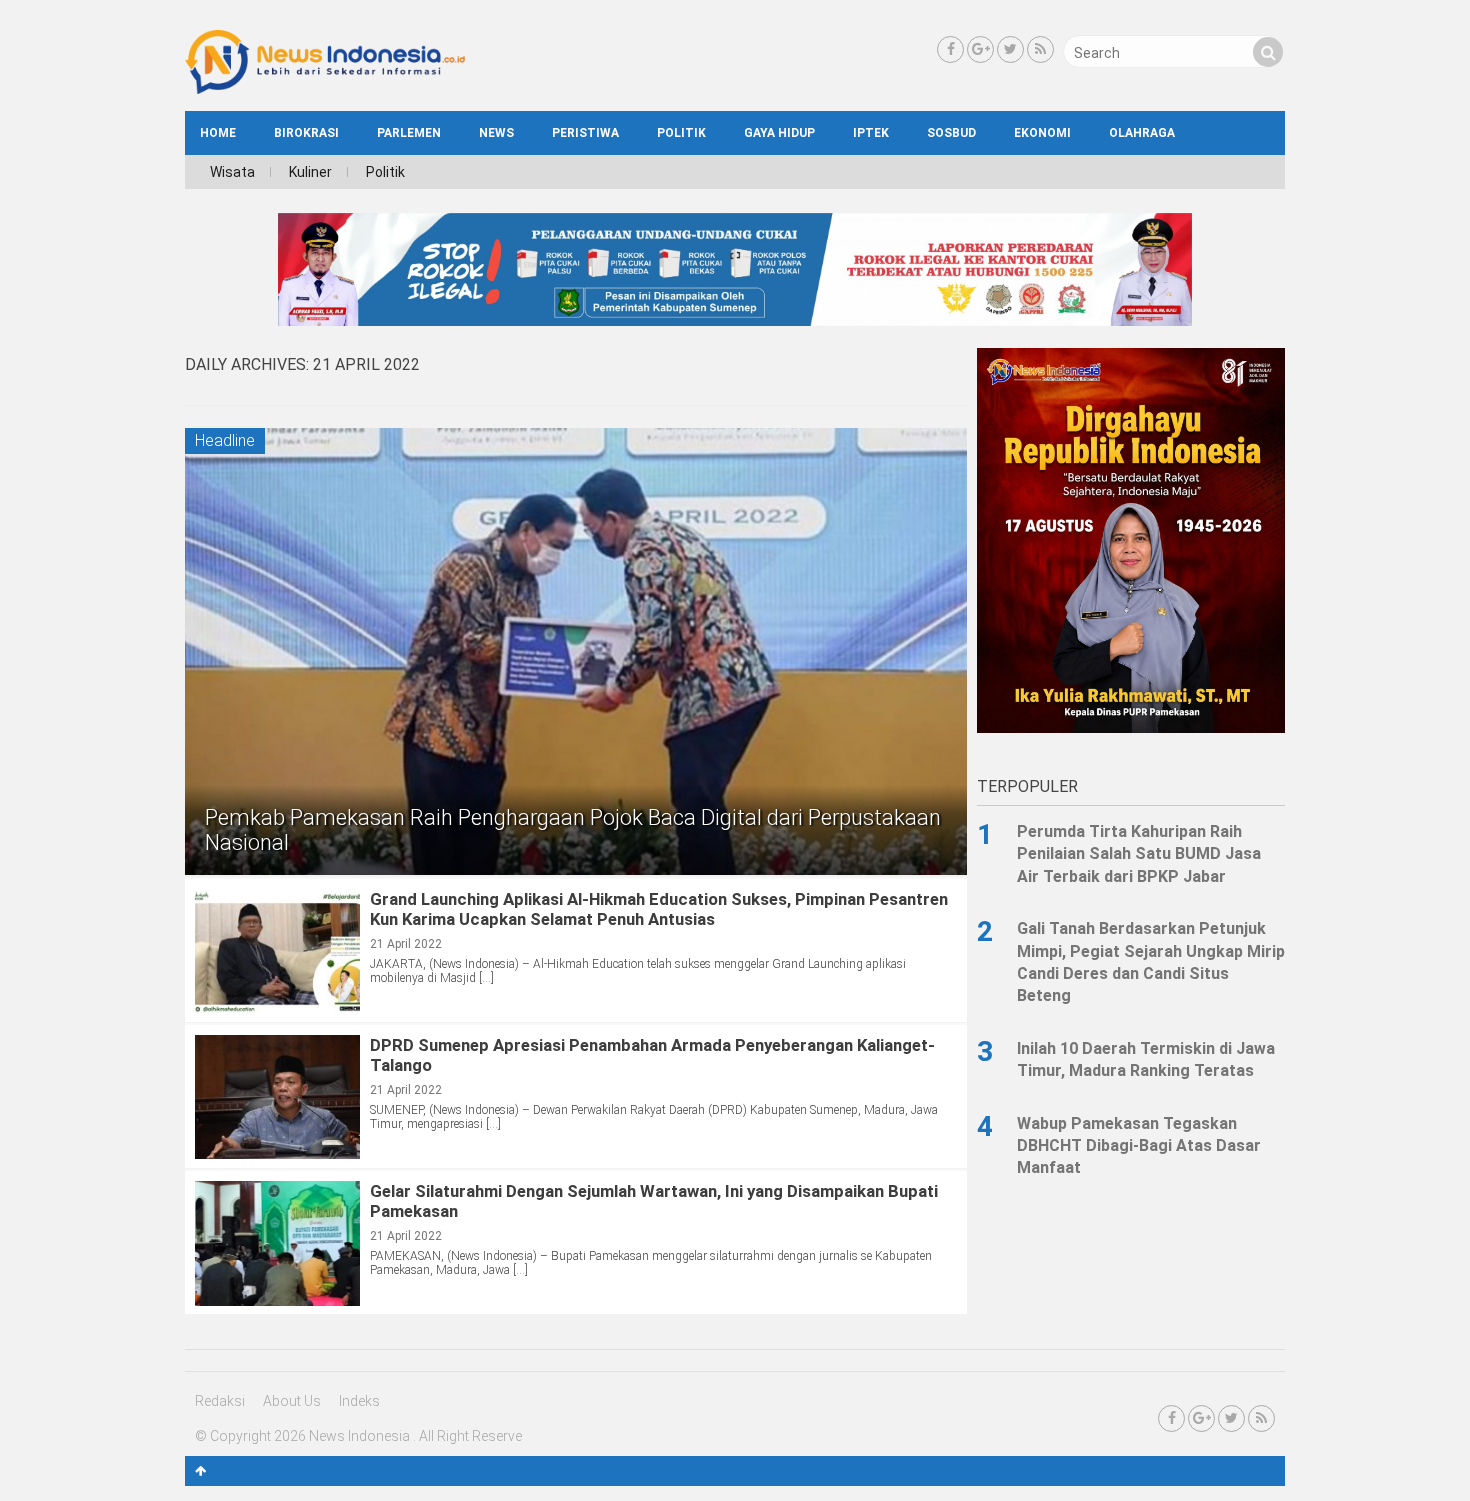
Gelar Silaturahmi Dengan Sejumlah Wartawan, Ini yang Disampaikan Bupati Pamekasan (654, 1201)
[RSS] (1040, 49)
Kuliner (310, 172)
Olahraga (1142, 133)
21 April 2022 (406, 944)
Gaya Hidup (779, 133)
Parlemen (409, 133)
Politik (681, 133)
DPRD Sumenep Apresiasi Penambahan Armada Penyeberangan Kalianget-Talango (652, 1055)
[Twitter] (1010, 49)
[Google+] (980, 49)
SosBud (951, 133)
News (496, 133)
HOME (218, 133)
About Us (292, 1401)
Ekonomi (1042, 133)
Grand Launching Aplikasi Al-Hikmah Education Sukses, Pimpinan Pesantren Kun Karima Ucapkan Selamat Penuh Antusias (659, 909)
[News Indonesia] (325, 89)
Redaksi (220, 1401)
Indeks (359, 1401)
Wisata (232, 172)
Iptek (871, 133)
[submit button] (1268, 52)
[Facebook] (950, 49)
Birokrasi (306, 133)
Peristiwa (585, 133)
